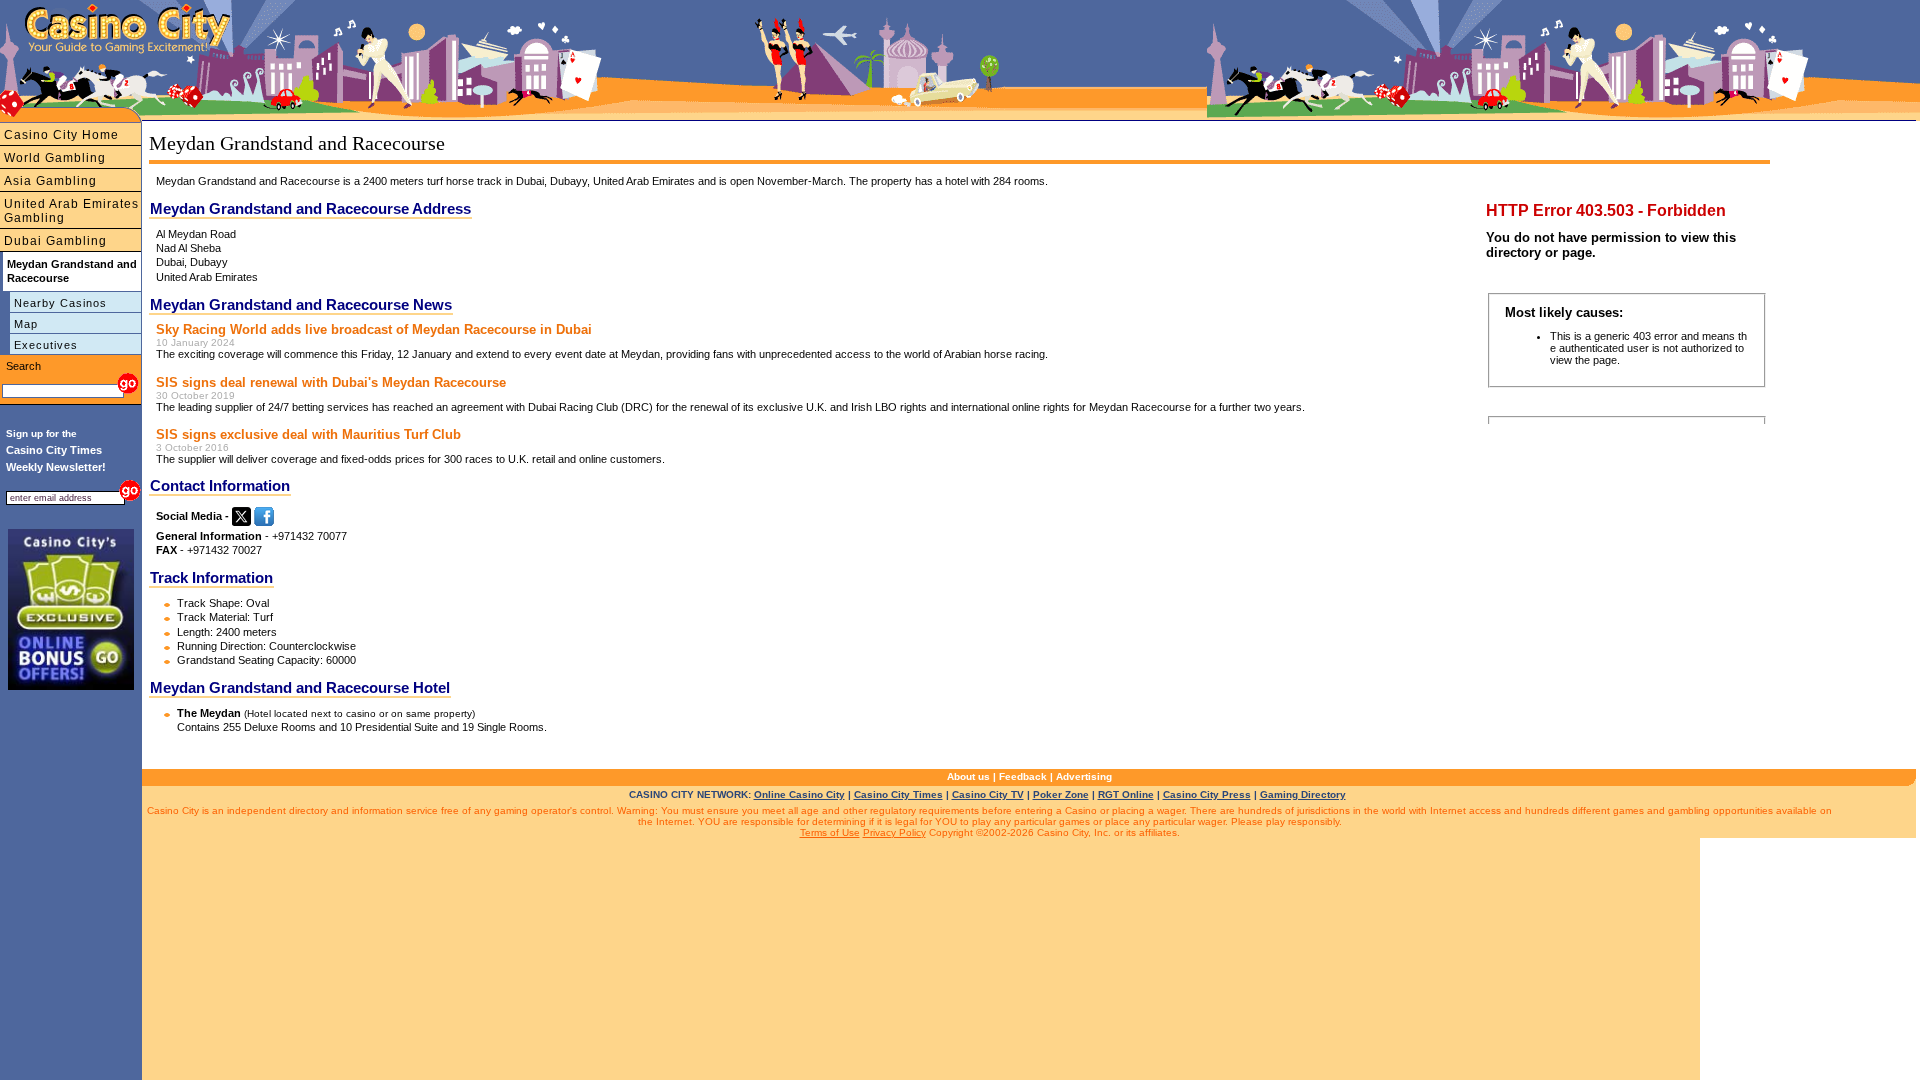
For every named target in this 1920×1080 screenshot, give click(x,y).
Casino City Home (61, 135)
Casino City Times (898, 794)
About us (968, 776)
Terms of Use (830, 832)
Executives (46, 345)
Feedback (1023, 776)
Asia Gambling (50, 181)
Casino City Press (1207, 794)
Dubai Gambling (55, 241)
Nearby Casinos (60, 303)
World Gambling (55, 158)
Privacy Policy (894, 832)
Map (26, 324)
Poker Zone (1061, 794)
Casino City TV (988, 794)
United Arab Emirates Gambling (71, 211)
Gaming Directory (1303, 794)
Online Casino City (799, 794)
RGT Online (1126, 794)
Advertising (1084, 776)
